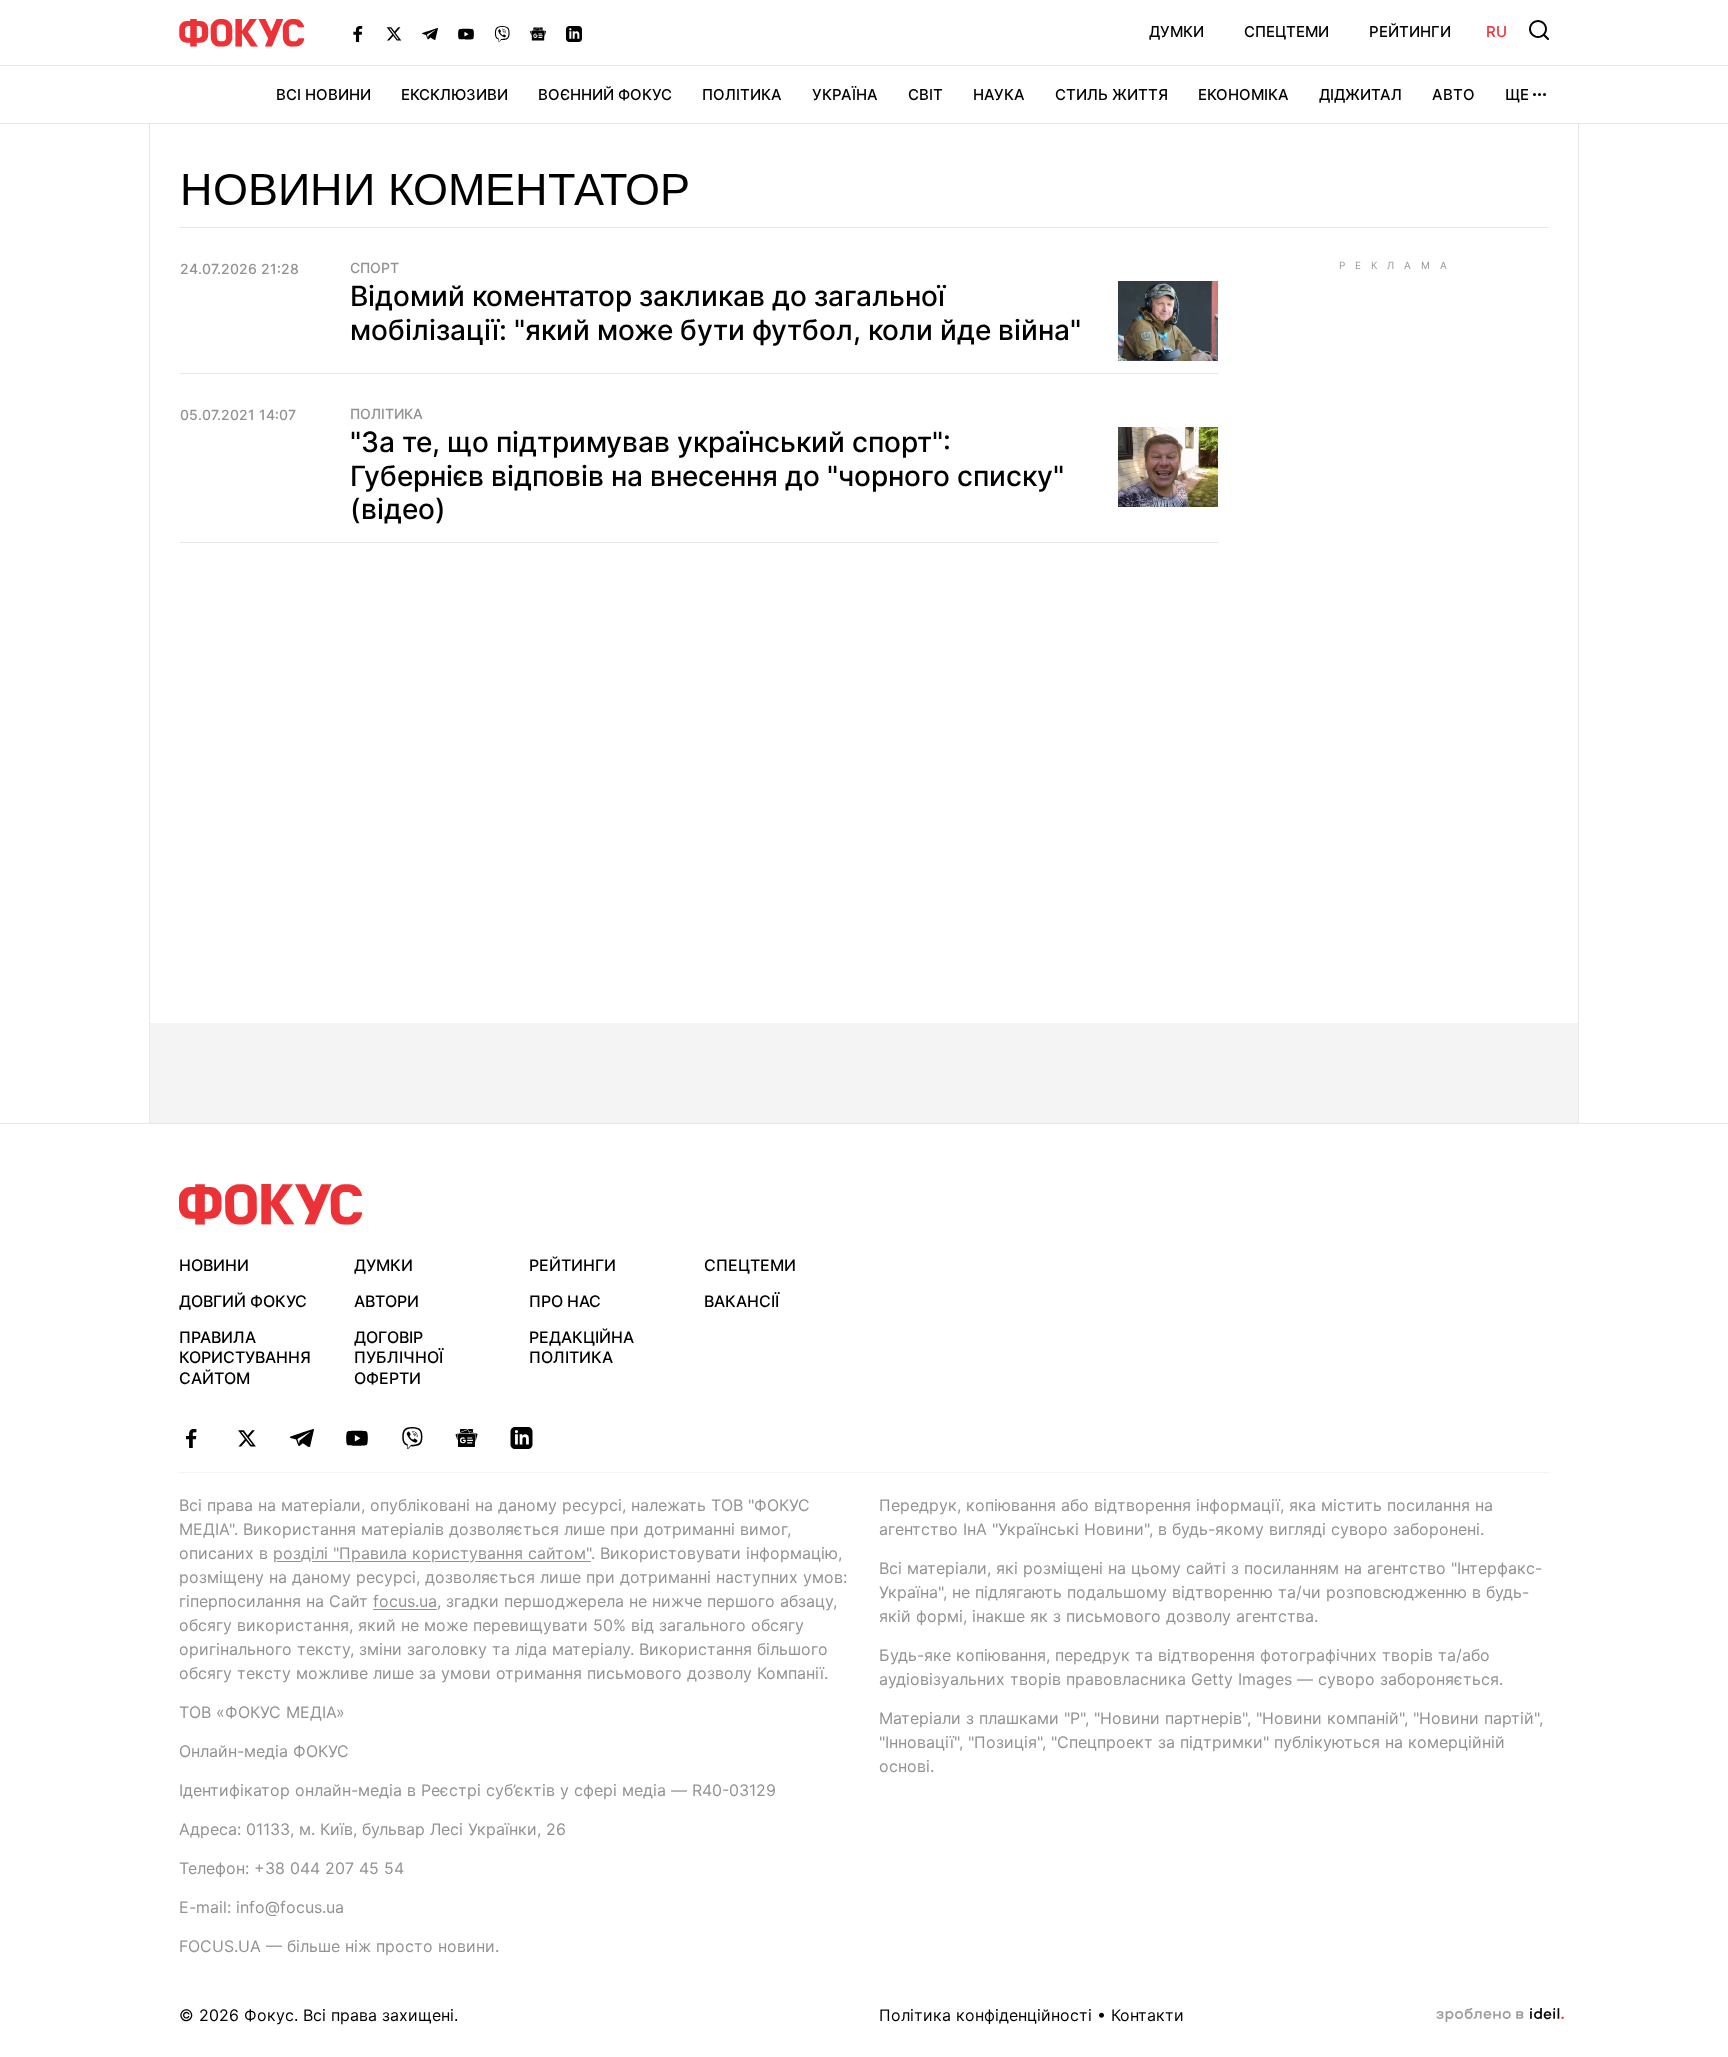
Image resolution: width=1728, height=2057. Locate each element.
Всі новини (323, 94)
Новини (214, 1265)
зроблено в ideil (1500, 2015)
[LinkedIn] (574, 33)
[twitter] (246, 1438)
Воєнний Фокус (605, 94)
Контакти (1147, 2015)
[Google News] (538, 33)
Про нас (565, 1301)
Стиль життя (1111, 94)
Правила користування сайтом (245, 1358)
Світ (925, 94)
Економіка (1243, 94)
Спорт (374, 268)
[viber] (411, 1438)
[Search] (1539, 30)
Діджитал (1360, 94)
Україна (845, 94)
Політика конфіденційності (985, 2015)
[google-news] (466, 1438)
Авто (1453, 94)
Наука (999, 94)
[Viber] (502, 33)
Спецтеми (1286, 31)
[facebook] (191, 1438)
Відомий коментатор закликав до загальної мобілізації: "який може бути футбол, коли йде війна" (715, 313)
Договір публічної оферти (398, 1358)
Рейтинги (1410, 31)
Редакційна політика (581, 1347)
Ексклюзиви (454, 94)
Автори (386, 1301)
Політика (742, 94)
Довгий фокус (243, 1301)
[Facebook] (358, 33)
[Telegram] (430, 33)
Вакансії (741, 1301)
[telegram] (301, 1438)
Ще (1517, 94)
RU (1496, 31)
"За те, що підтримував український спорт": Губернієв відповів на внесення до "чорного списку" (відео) (707, 475)
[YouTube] (466, 33)
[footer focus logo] (271, 1204)
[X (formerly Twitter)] (394, 33)
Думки (1176, 31)
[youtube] (356, 1438)
